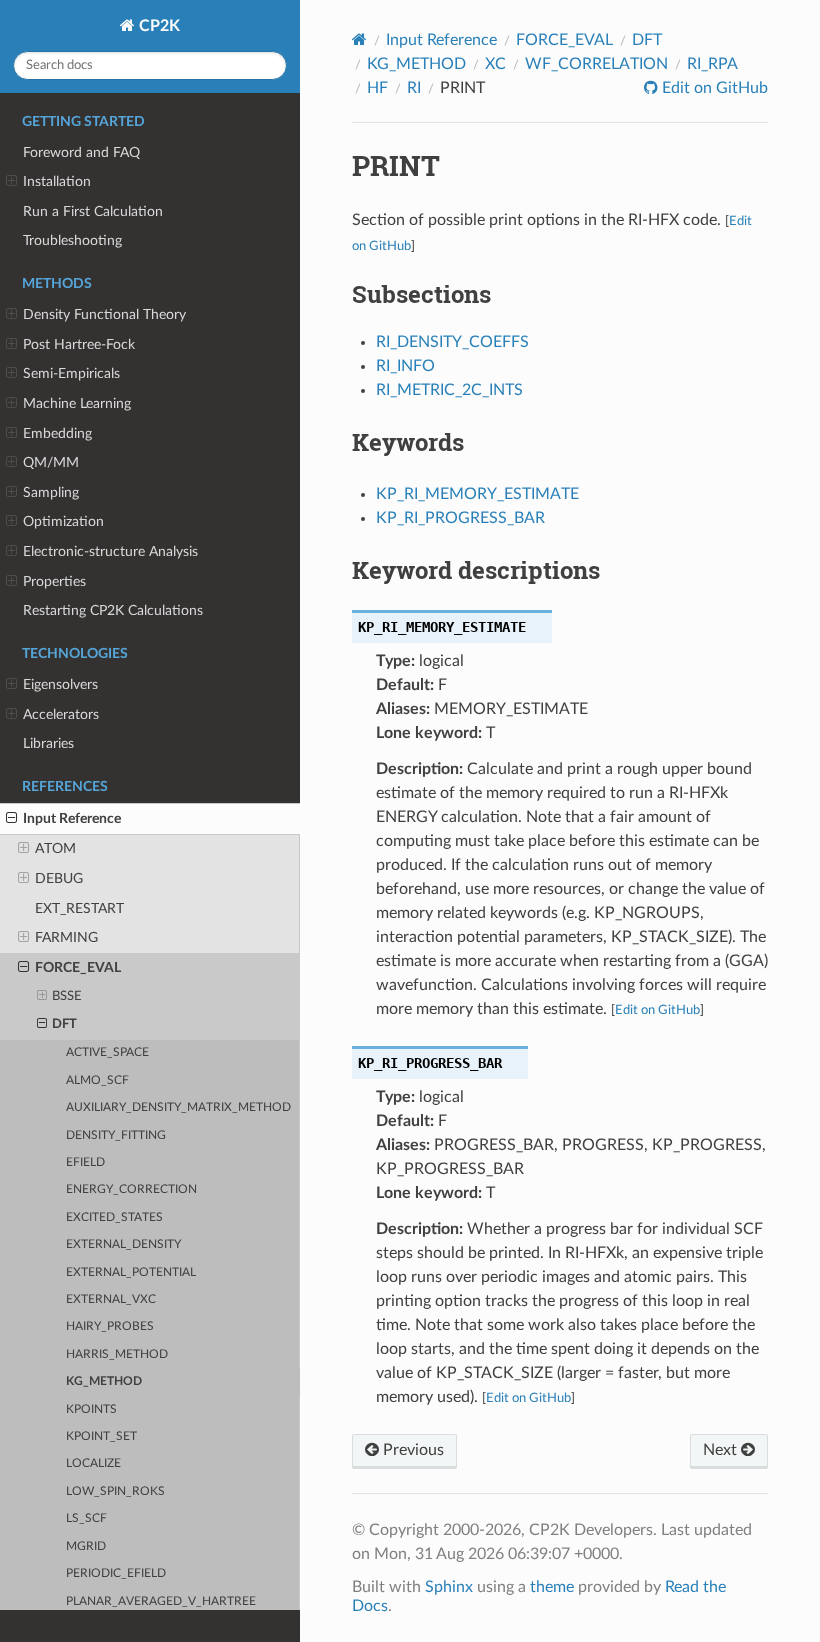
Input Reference (72, 818)
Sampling (51, 492)
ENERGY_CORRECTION (131, 1189)
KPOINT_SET (101, 1436)
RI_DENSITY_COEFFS (452, 342)
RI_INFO (405, 366)
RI (414, 88)
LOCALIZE (93, 1463)
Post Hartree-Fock (79, 344)
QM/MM (51, 462)
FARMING (66, 937)
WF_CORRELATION (596, 64)
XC (495, 64)
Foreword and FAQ (81, 152)
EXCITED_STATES (114, 1217)
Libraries (48, 743)
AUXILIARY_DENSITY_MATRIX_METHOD (178, 1107)
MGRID (86, 1546)
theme (552, 1587)
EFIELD (85, 1162)
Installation (57, 181)
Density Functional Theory (104, 314)
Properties (54, 581)
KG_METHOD (104, 1381)
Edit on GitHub (713, 88)
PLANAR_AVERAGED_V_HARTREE (161, 1601)
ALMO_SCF (97, 1080)
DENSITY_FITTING (116, 1135)
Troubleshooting (72, 240)
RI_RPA (712, 64)
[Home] (359, 39)
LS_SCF (86, 1518)
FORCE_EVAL (78, 967)
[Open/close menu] (11, 182)
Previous (411, 1450)
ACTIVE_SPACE (107, 1052)
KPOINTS (91, 1409)
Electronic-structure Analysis (110, 551)
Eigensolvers (60, 684)
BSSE (67, 996)
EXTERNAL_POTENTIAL (131, 1272)
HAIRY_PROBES (110, 1326)
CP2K (157, 26)
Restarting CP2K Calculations (113, 610)
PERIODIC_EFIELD (116, 1573)
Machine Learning (77, 403)
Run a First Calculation (93, 211)
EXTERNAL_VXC (111, 1299)
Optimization (63, 521)
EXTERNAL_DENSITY (123, 1244)
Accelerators (61, 714)
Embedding (57, 433)
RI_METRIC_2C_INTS (449, 390)
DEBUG (59, 878)
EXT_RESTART (79, 908)
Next (722, 1450)
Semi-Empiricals (71, 373)
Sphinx (449, 1587)
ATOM (55, 848)
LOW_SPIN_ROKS (115, 1491)
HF (377, 88)
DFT (64, 1024)
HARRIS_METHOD (117, 1354)
